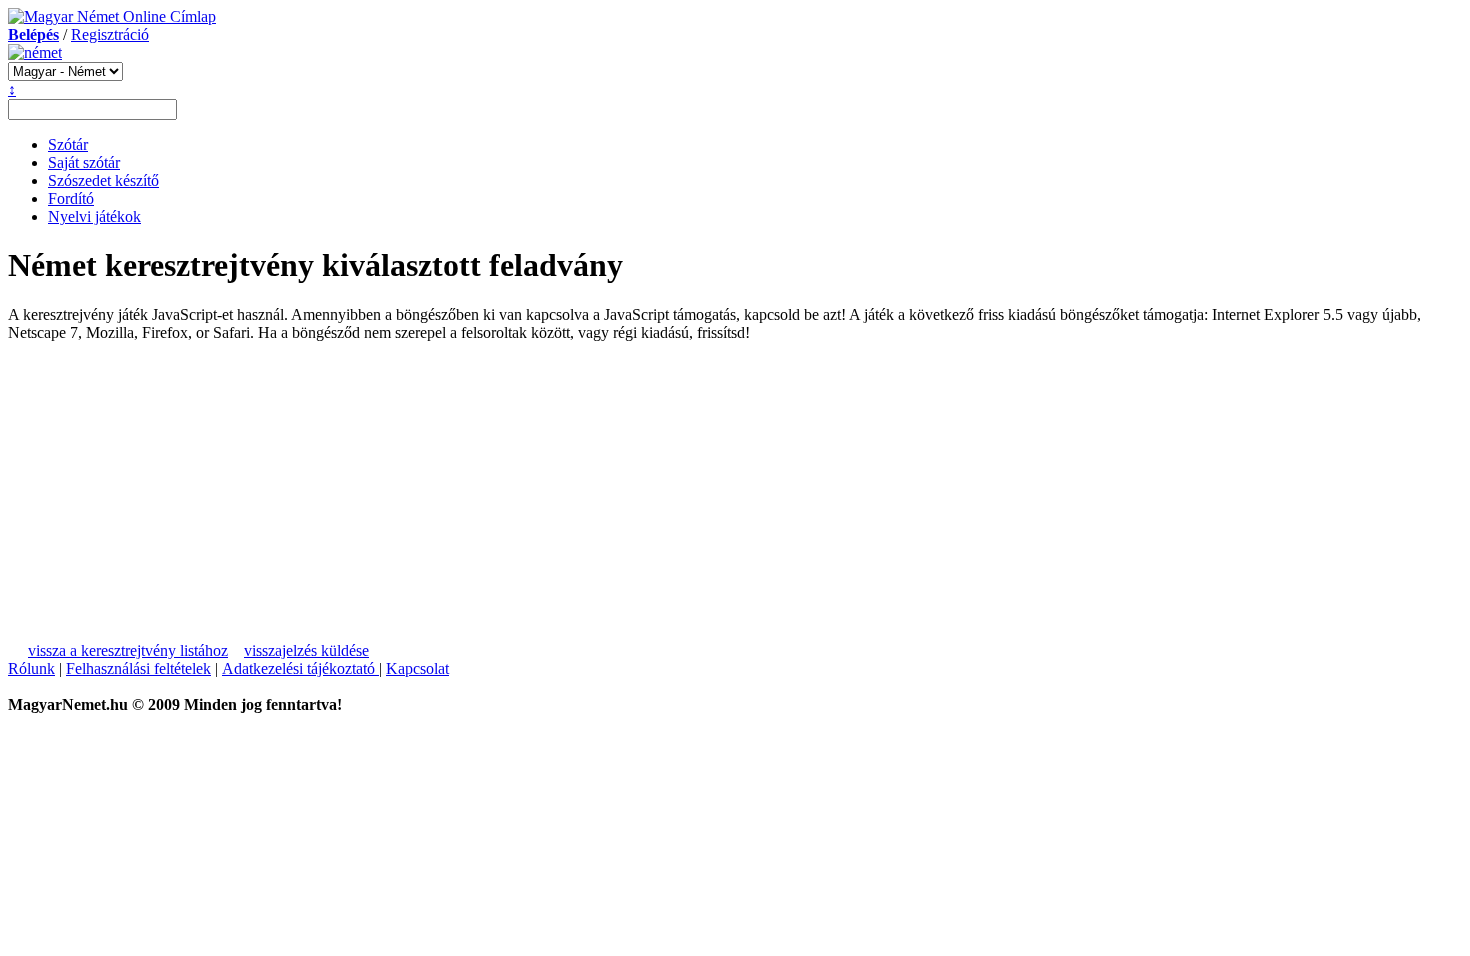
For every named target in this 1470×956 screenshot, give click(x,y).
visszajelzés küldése (306, 650)
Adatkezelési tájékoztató (300, 668)
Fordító (71, 198)
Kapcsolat (417, 668)
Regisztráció (110, 34)
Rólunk (31, 668)
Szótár (68, 144)
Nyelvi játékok (94, 216)
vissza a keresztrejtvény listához (128, 650)
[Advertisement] (192, 482)
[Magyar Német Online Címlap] (112, 16)
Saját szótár (84, 162)
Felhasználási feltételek (138, 668)
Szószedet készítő (103, 180)
